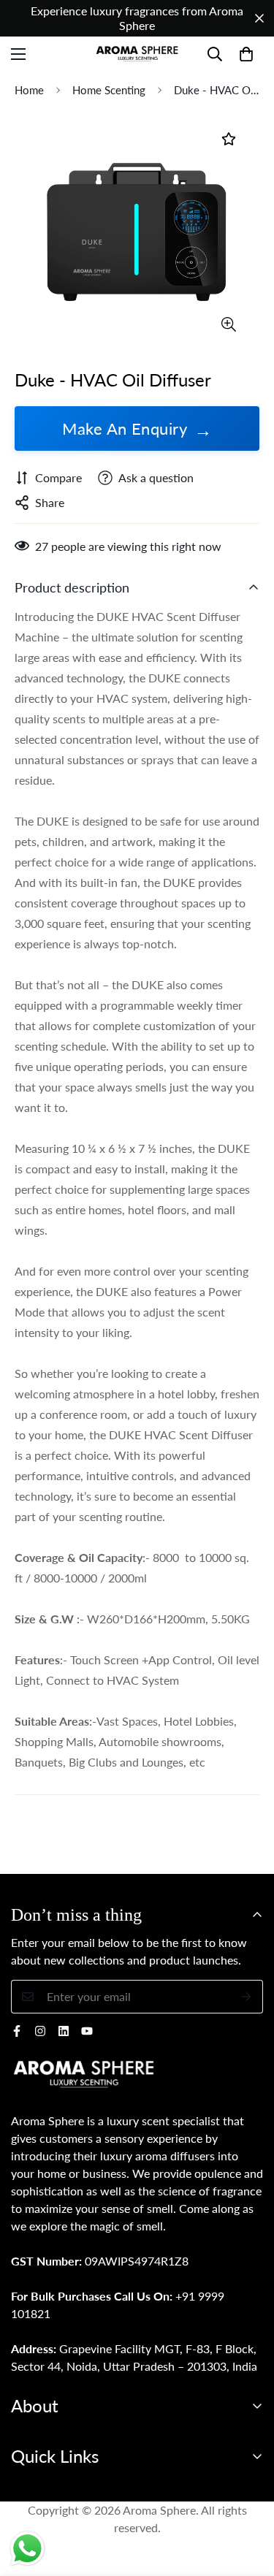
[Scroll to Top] (248, 2499)
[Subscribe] (247, 1997)
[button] (246, 54)
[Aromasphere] (137, 54)
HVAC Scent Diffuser (186, 616)
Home (29, 90)
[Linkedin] (64, 2031)
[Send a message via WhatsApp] (27, 2549)
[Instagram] (40, 2031)
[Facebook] (17, 2031)
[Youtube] (87, 2031)
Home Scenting (109, 90)
